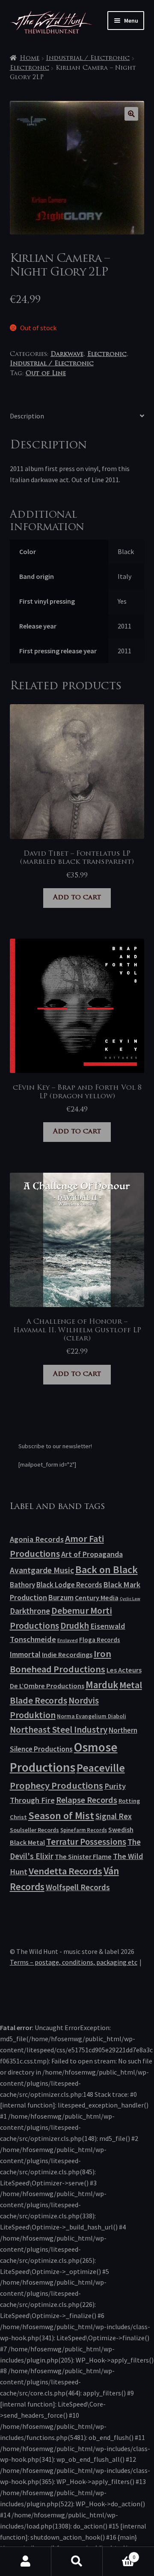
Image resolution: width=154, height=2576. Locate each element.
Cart (119, 2554)
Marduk (102, 1685)
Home (30, 58)
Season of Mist (61, 1816)
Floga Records (100, 1640)
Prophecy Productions (56, 1785)
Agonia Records (37, 1539)
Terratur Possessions (86, 1842)
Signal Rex (114, 1816)
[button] (131, 114)
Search (77, 2561)
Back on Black (107, 1570)
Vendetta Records (65, 1871)
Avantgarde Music (42, 1570)
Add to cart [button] (77, 898)
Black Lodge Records (69, 1585)
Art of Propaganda (92, 1554)
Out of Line (46, 374)
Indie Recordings (67, 1654)
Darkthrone (30, 1611)
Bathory (22, 1585)
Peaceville (101, 1768)
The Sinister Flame (83, 1856)
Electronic (30, 68)
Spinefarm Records (84, 1830)
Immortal (25, 1654)
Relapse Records (87, 1800)
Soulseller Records (34, 1830)
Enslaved (68, 1640)
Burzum (61, 1597)
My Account (26, 2561)
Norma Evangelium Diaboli (92, 1716)
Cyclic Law (130, 1599)
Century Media (97, 1598)
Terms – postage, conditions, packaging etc (74, 1962)
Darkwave (67, 354)
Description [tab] (27, 416)
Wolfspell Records (78, 1887)
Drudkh (75, 1626)
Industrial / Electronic (88, 58)
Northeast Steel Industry (59, 1730)
